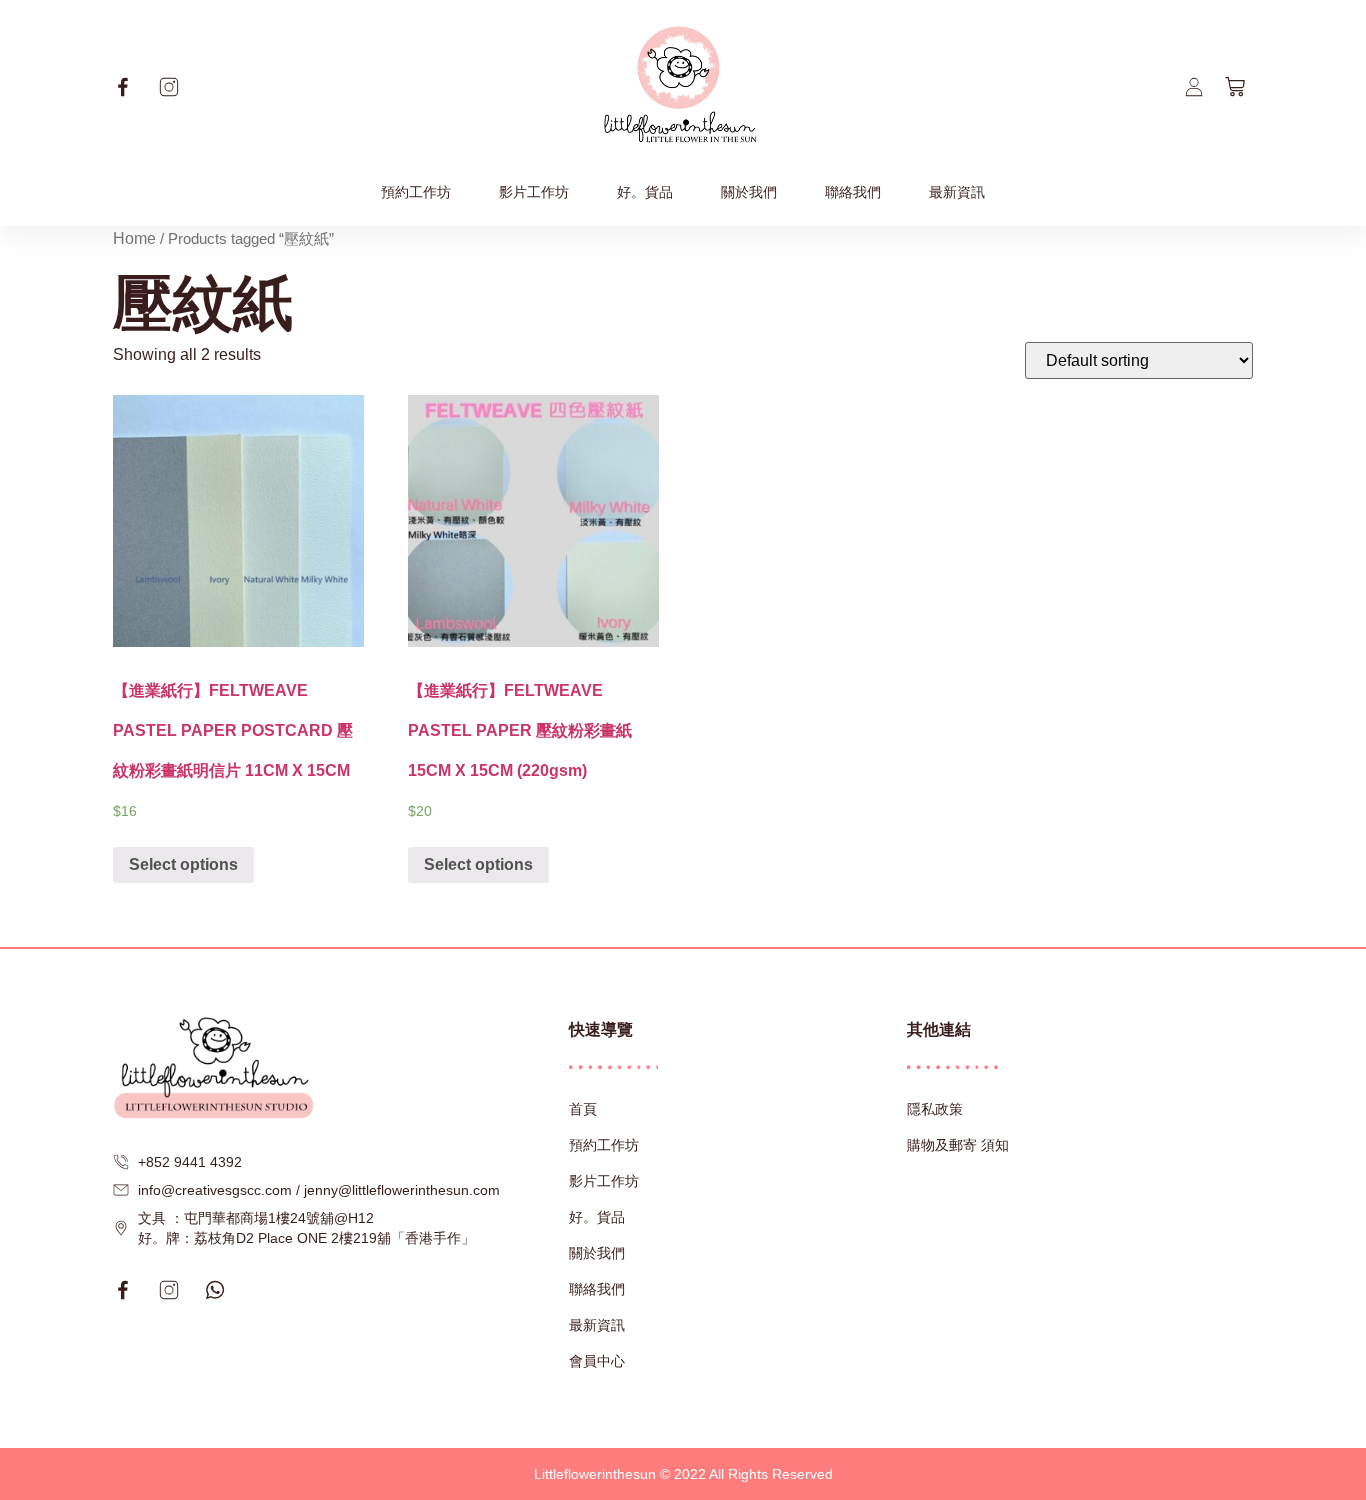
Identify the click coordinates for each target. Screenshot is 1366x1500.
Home (134, 238)
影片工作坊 (534, 192)
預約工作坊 (416, 192)
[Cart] (1235, 87)
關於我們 (749, 192)
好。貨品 (645, 192)
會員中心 (597, 1361)
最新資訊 (957, 192)
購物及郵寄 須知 (958, 1145)
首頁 (583, 1109)
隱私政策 (935, 1109)
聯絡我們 (853, 192)
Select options (183, 864)
